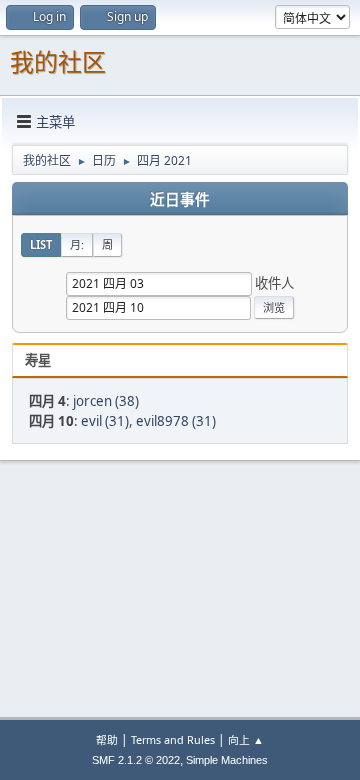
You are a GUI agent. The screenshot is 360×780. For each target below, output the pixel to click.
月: (77, 244)
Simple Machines (227, 760)
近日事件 (180, 200)
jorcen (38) (106, 401)
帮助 (107, 739)
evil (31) (105, 421)
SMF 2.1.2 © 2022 (136, 760)
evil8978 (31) (176, 421)
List (41, 244)
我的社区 (58, 62)
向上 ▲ (246, 739)
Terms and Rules (173, 739)
